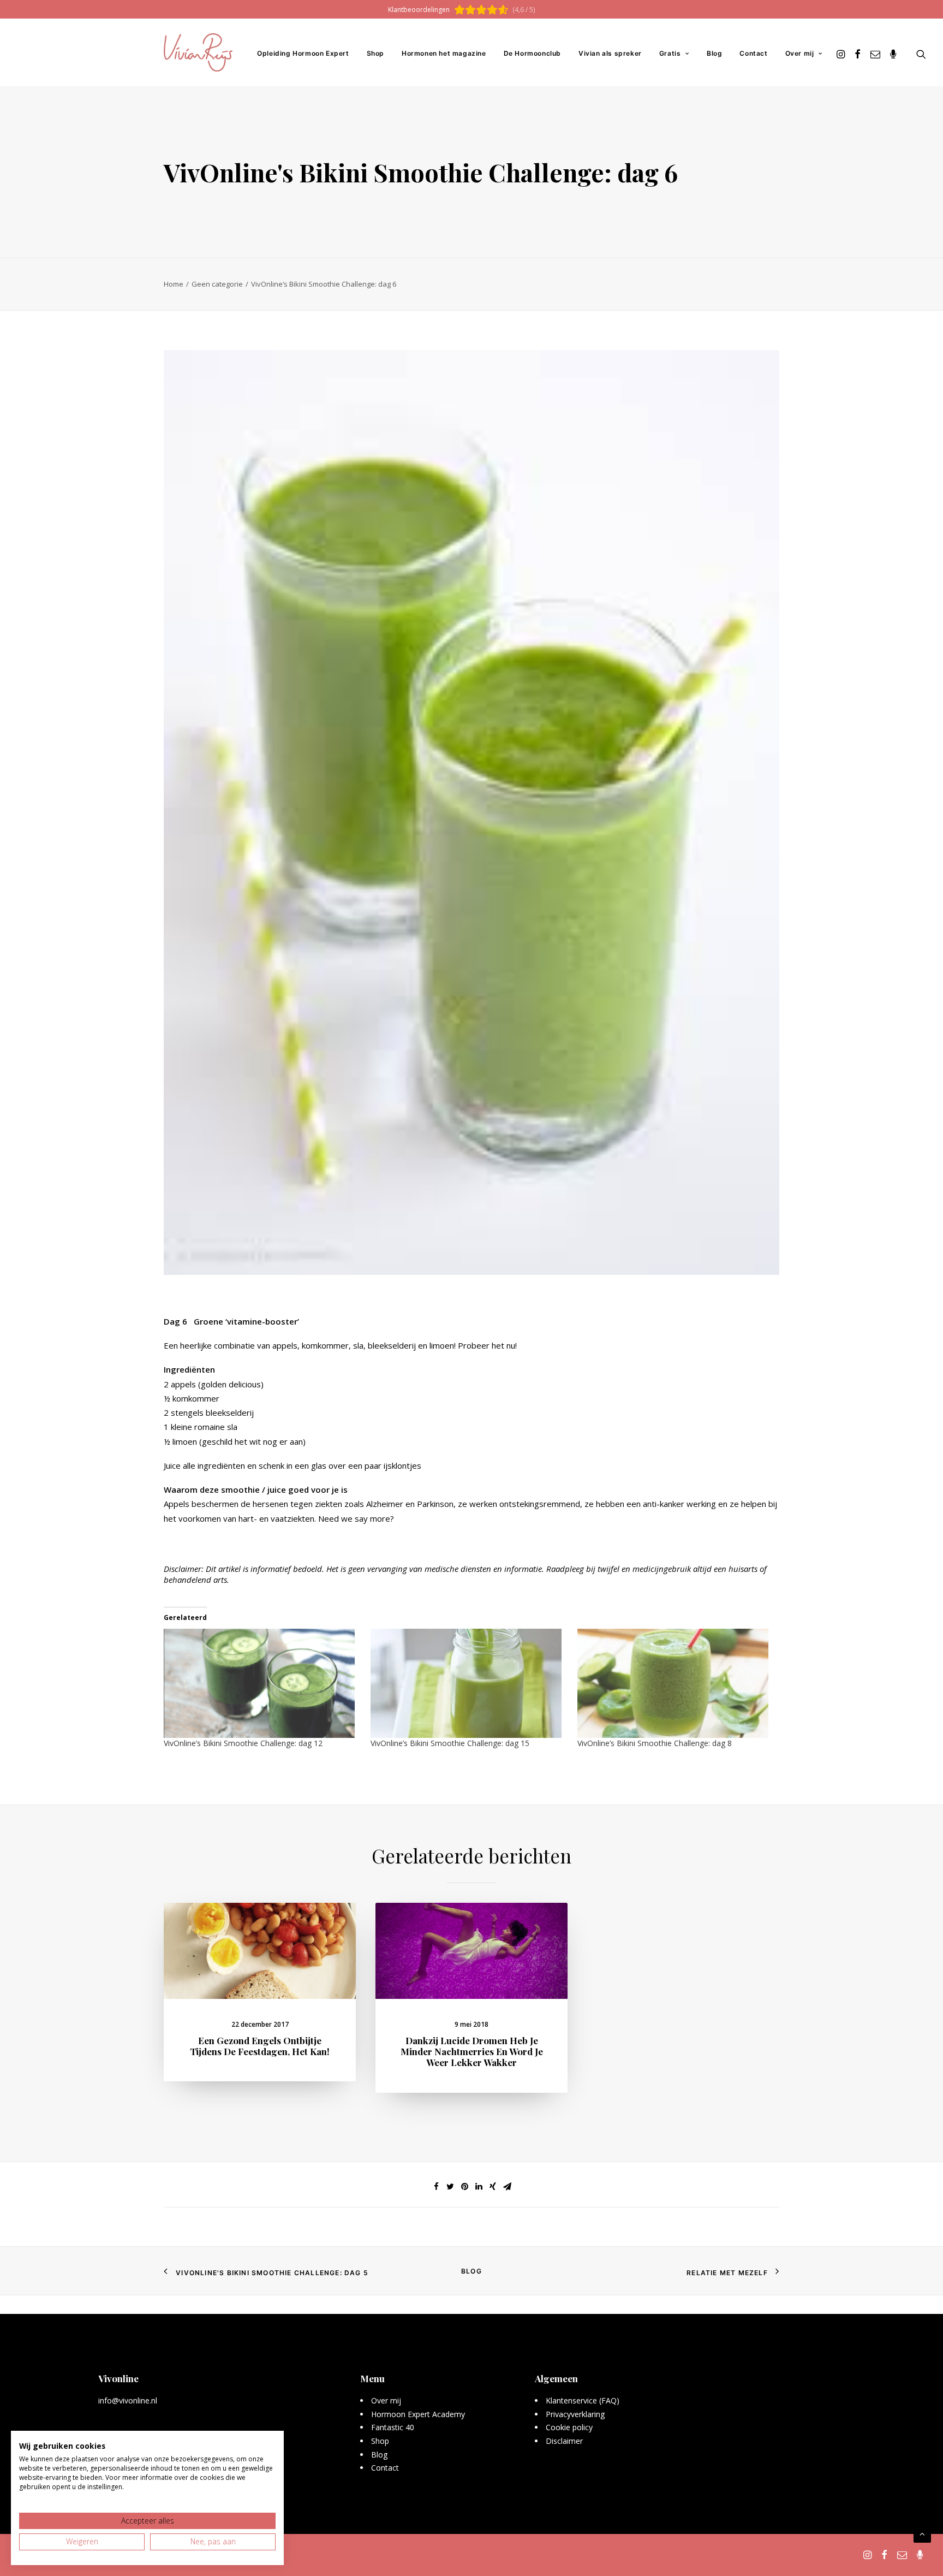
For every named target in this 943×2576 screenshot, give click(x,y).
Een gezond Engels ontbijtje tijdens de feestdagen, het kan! (260, 2046)
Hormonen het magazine (444, 53)
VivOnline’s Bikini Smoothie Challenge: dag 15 (450, 1743)
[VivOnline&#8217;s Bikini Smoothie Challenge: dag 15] (468, 1683)
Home (174, 284)
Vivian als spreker (610, 53)
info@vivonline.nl (128, 2400)
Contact (753, 53)
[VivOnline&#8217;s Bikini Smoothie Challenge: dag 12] (262, 1683)
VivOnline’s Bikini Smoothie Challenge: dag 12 (243, 1743)
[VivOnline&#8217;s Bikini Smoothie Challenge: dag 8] (675, 1683)
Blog (714, 53)
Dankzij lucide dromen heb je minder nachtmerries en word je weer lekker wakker (472, 2052)
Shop (375, 53)
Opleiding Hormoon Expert (303, 53)
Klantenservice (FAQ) (583, 2400)
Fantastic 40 (393, 2427)
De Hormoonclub (532, 53)
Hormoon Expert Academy (418, 2414)
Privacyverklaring (575, 2414)
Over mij (800, 53)
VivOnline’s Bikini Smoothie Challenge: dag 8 (655, 1743)
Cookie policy (569, 2427)
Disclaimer (564, 2441)
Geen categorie (217, 284)
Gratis (670, 53)
